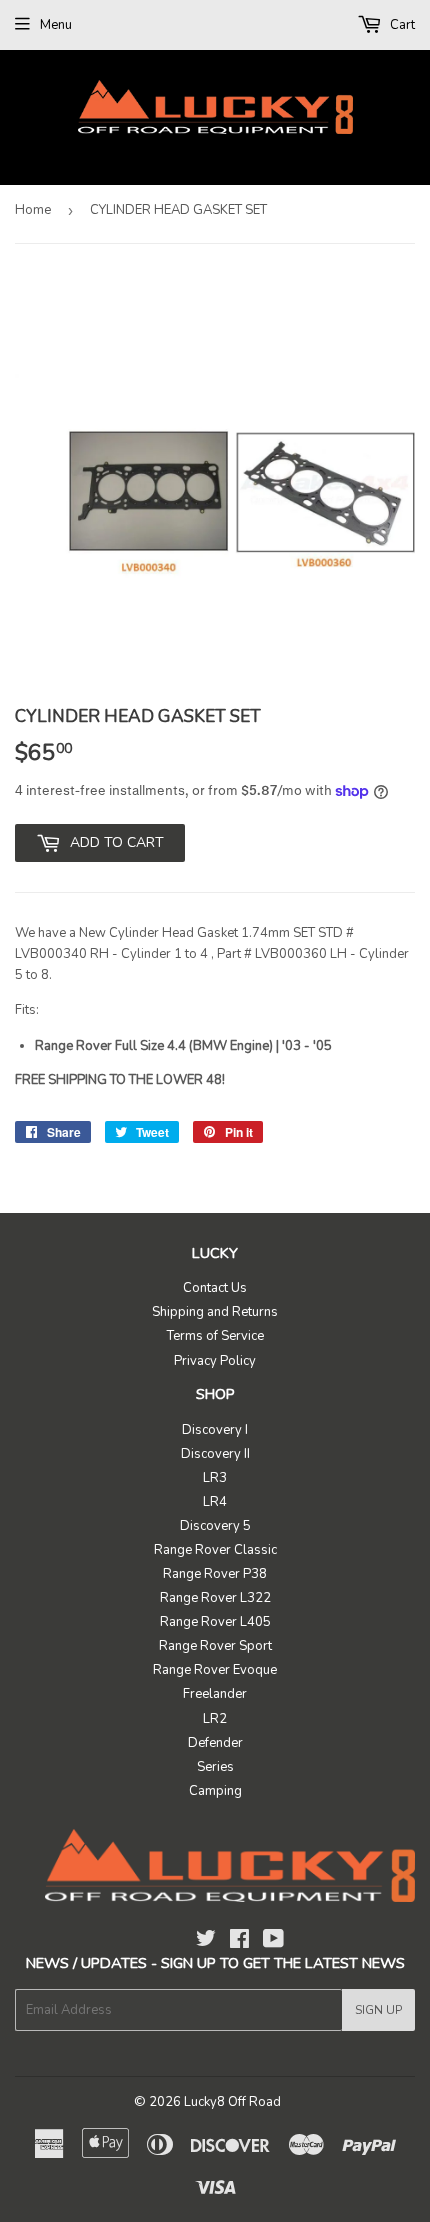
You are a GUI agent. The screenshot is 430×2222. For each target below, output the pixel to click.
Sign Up (378, 2010)
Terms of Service (215, 1336)
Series (215, 1767)
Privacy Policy (215, 1361)
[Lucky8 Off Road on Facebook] (239, 1942)
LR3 (215, 1478)
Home (33, 210)
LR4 (215, 1502)
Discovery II (215, 1454)
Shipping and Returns (215, 1312)
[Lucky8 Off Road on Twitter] (206, 1942)
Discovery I (215, 1430)
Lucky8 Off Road (232, 2102)
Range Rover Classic (215, 1550)
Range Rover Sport (215, 1646)
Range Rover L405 (215, 1622)
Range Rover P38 (215, 1574)
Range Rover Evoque (215, 1670)
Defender (215, 1743)
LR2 (215, 1719)
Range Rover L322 (215, 1598)
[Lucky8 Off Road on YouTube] (273, 1942)
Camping (215, 1791)
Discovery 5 (215, 1526)
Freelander (215, 1694)
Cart (401, 25)
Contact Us (215, 1288)
